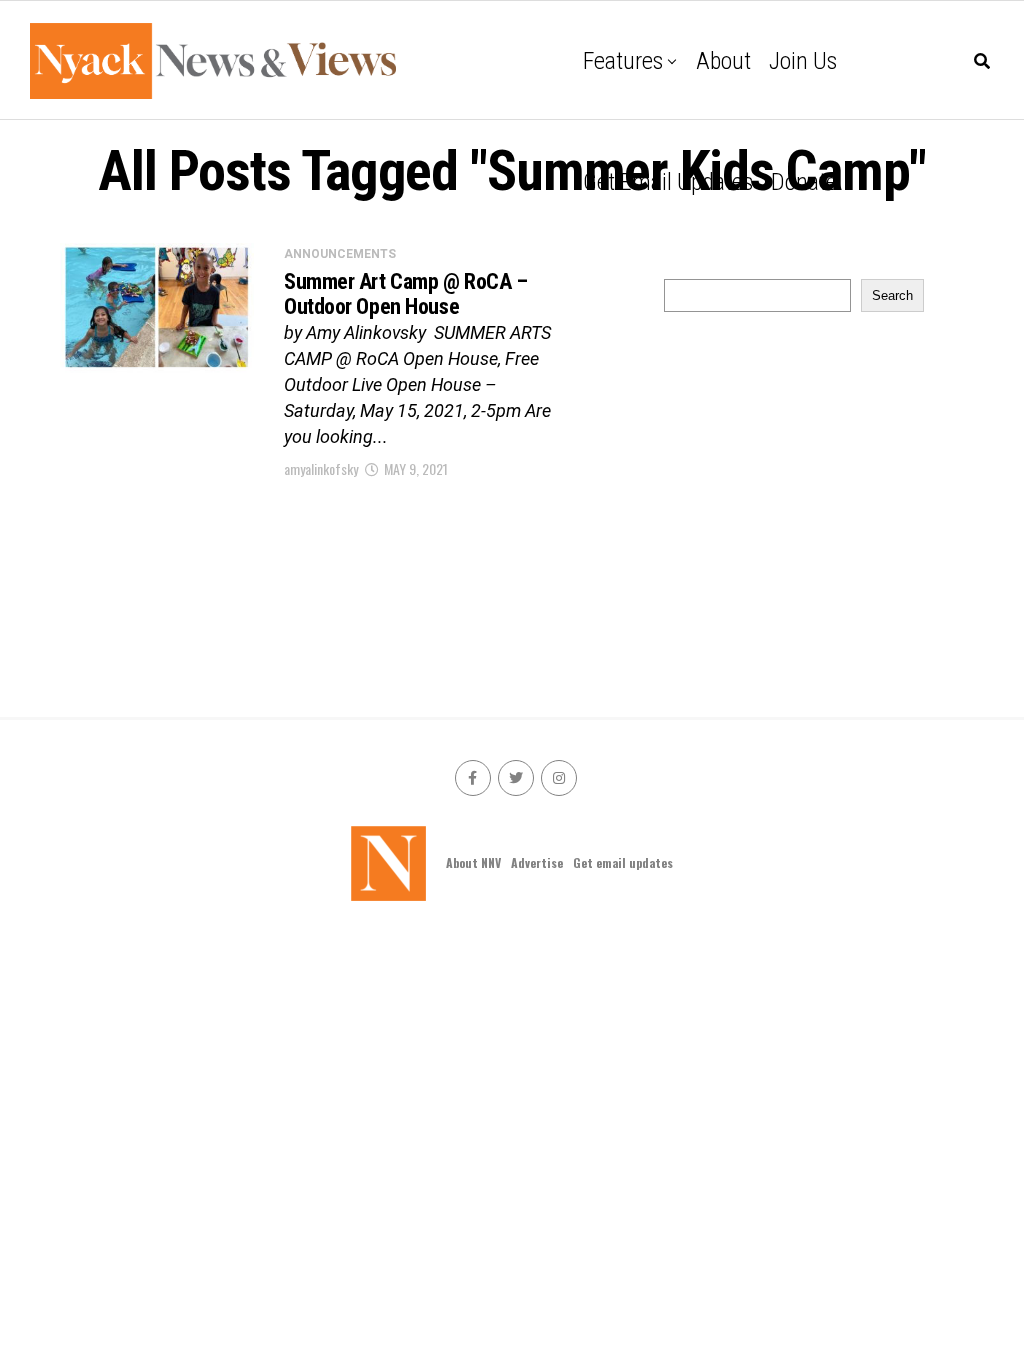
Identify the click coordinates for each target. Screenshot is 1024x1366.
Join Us (803, 61)
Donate (804, 182)
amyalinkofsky (321, 468)
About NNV (473, 862)
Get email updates (668, 182)
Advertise (537, 862)
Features (623, 61)
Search (892, 295)
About (723, 61)
